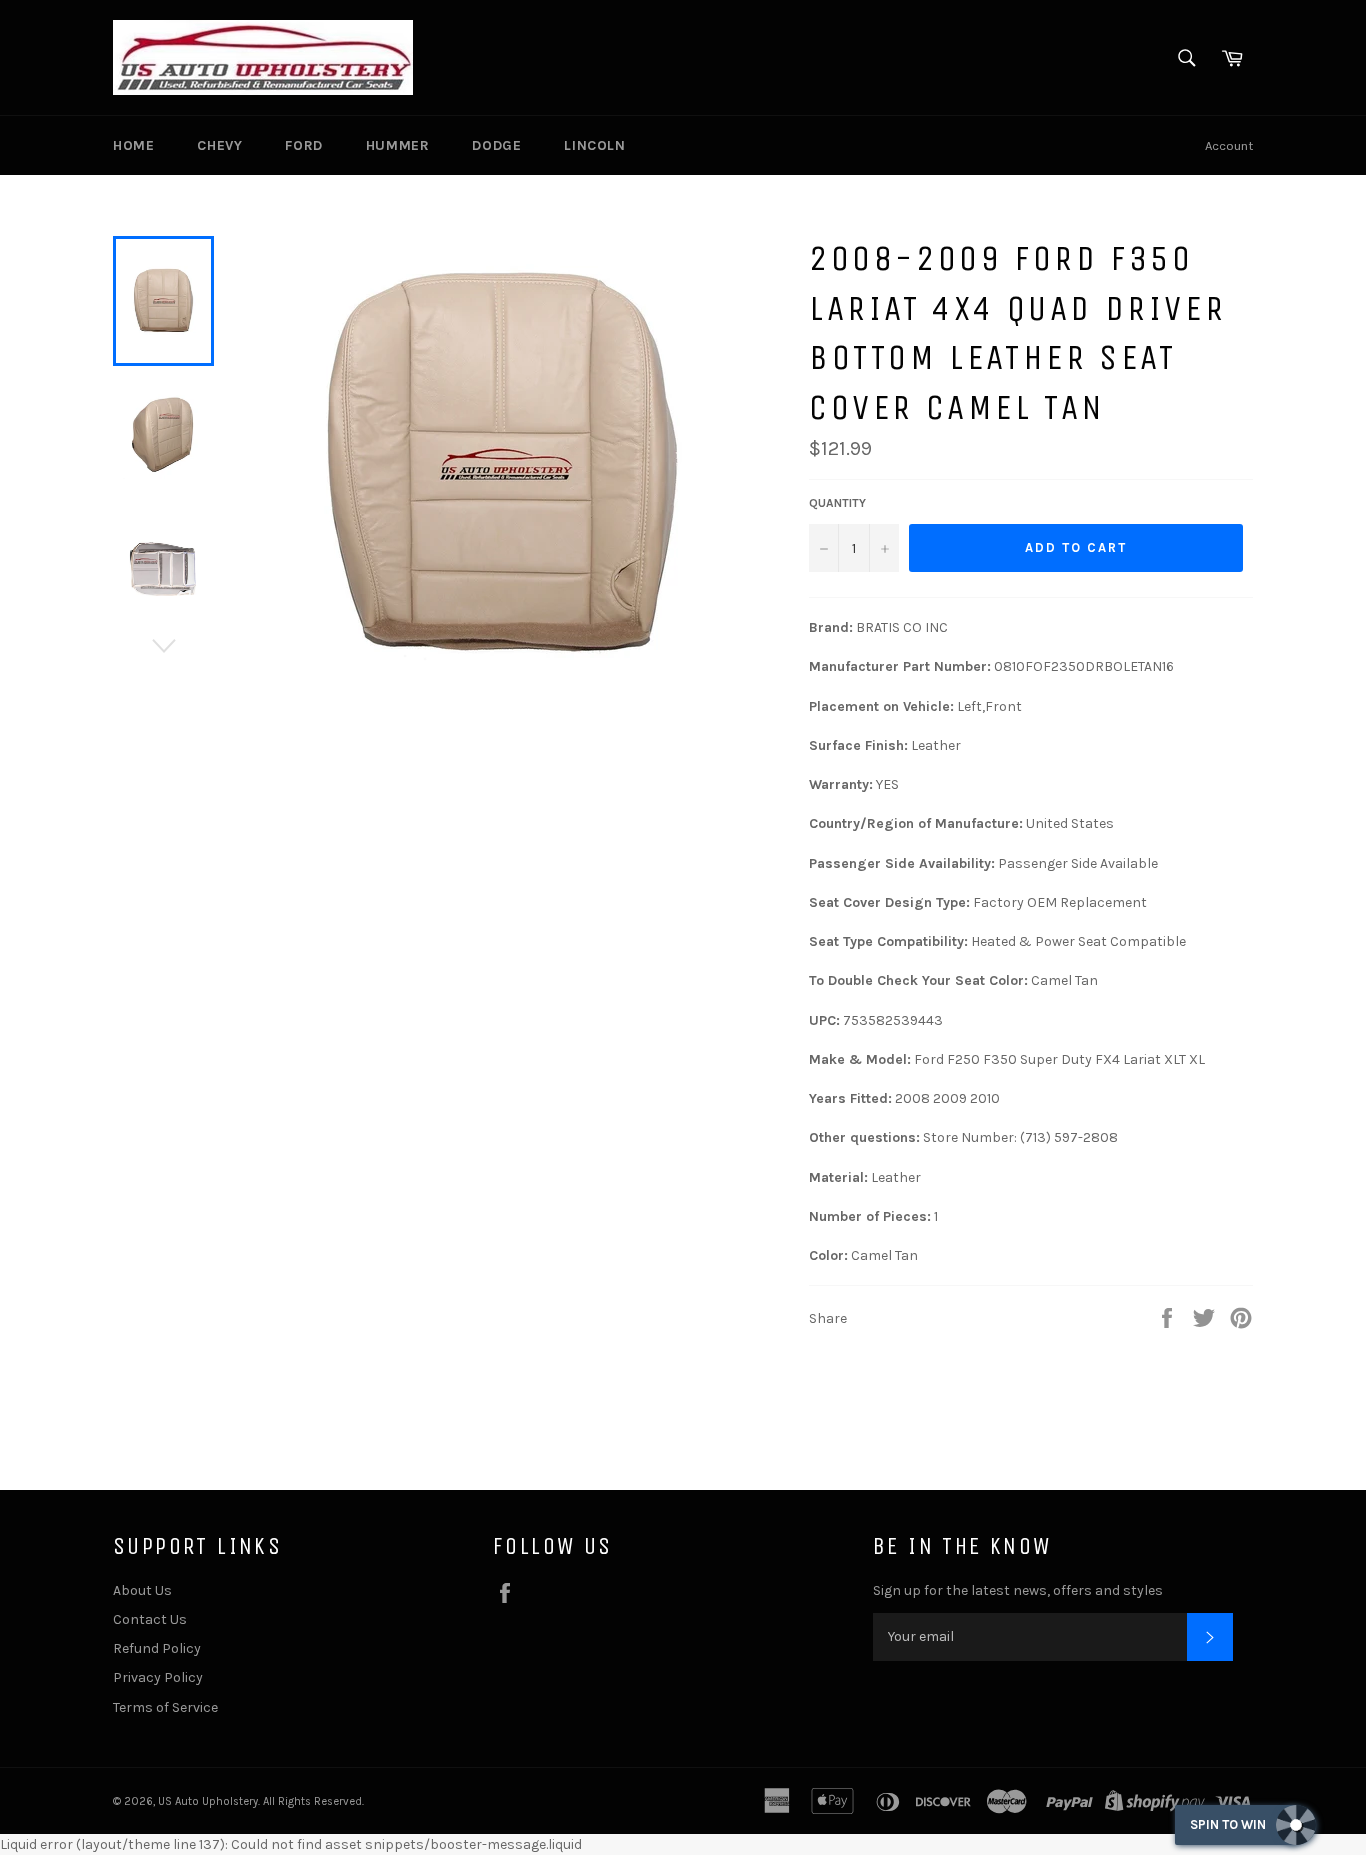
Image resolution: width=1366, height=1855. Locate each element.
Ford (303, 145)
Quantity (837, 503)
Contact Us (150, 1619)
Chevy (219, 145)
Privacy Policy (158, 1677)
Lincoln (594, 145)
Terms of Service (165, 1707)
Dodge (496, 145)
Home (133, 145)
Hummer (398, 145)
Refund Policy (157, 1648)
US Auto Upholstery (208, 1801)
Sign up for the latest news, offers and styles (1018, 1590)
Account (1229, 145)
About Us (142, 1590)
